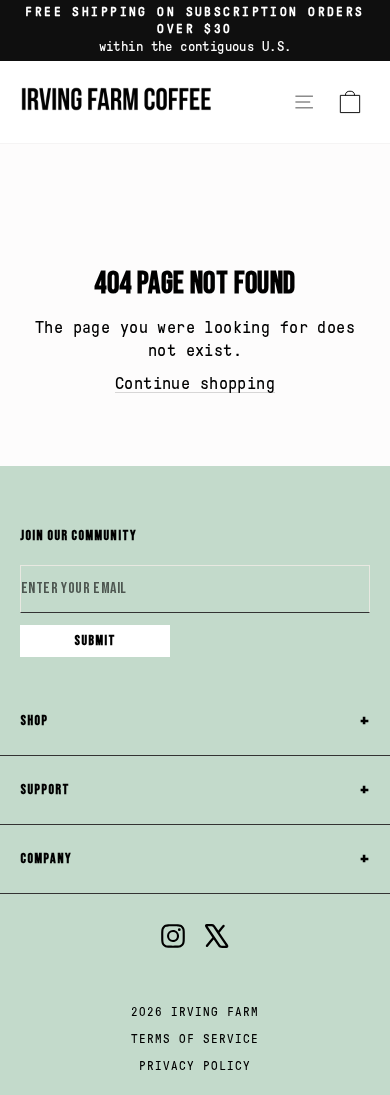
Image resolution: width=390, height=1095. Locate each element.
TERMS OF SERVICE (195, 1039)
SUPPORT (45, 789)
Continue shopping (195, 383)
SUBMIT (95, 640)
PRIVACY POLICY (195, 1066)
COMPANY (46, 858)
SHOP (34, 720)
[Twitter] (217, 939)
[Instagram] (173, 939)
